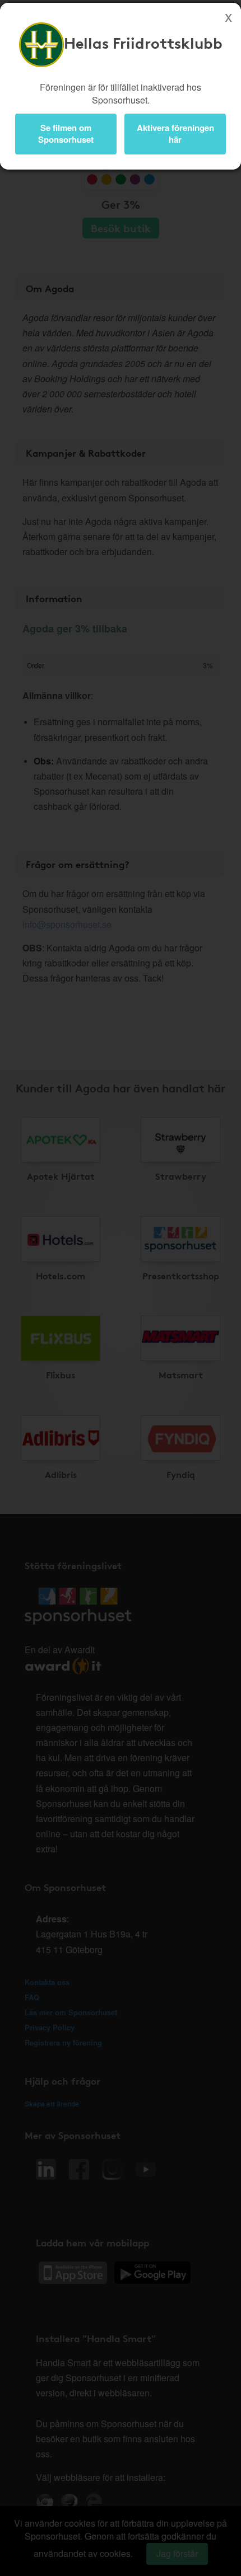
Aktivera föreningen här (175, 133)
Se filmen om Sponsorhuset (66, 133)
